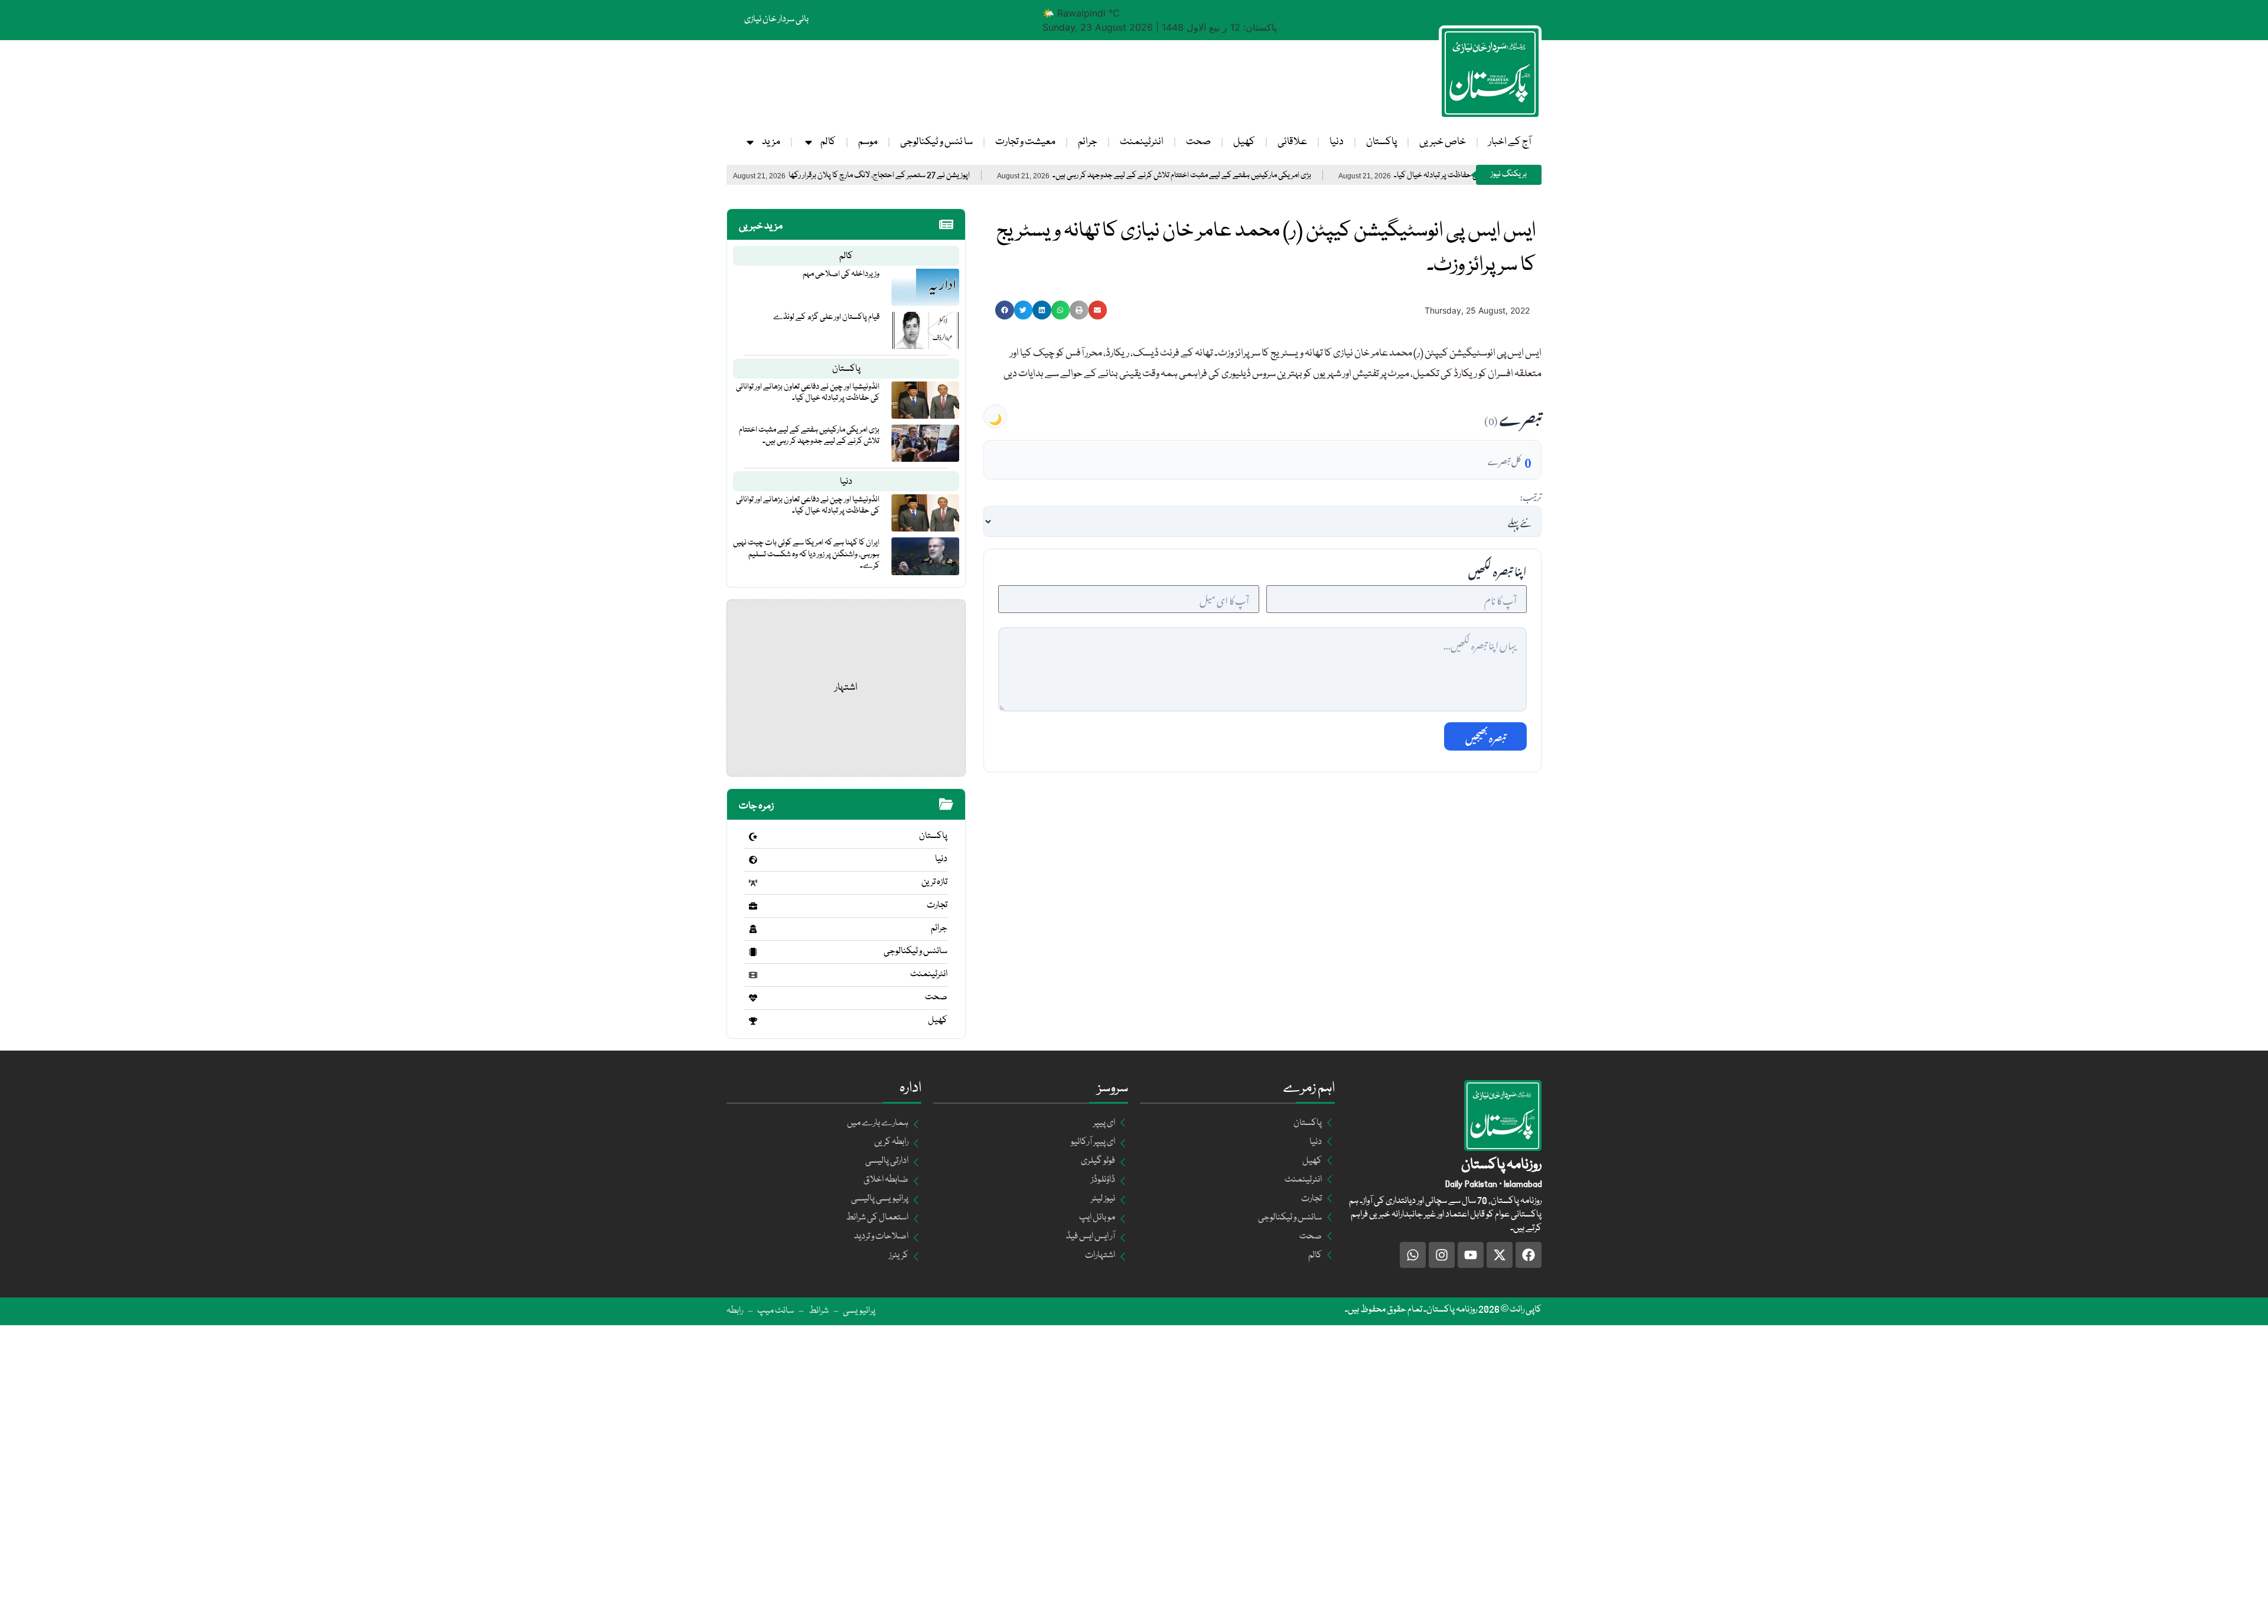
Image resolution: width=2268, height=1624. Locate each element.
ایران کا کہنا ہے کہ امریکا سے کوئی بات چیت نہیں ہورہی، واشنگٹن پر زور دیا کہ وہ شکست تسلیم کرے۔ (806, 554)
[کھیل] (753, 1021)
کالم (828, 142)
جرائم (1088, 142)
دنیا (1337, 142)
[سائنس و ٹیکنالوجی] (753, 952)
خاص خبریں (1443, 142)
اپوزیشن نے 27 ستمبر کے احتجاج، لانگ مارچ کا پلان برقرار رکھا (965, 176)
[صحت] (753, 998)
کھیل (1244, 142)
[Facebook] (1529, 1255)
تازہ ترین (934, 882)
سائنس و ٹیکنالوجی (915, 951)
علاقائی (1292, 142)
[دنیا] (753, 860)
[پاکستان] (753, 837)
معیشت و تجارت (1025, 142)
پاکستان (1381, 142)
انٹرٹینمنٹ (1142, 142)
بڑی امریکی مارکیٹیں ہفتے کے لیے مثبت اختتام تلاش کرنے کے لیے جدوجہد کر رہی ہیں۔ (1268, 176)
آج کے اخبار (1510, 142)
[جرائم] (753, 929)
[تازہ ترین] (753, 883)
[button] (1005, 310)
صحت (1198, 142)
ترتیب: (1531, 495)
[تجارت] (753, 906)
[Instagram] (1442, 1255)
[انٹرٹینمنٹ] (753, 975)
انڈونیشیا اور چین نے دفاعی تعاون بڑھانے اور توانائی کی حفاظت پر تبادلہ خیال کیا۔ (808, 392)
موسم (868, 142)
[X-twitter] (1500, 1255)
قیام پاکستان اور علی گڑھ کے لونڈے (826, 317)
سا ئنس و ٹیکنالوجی (936, 142)
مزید (771, 142)
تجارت (937, 905)
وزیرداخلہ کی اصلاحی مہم (841, 274)
